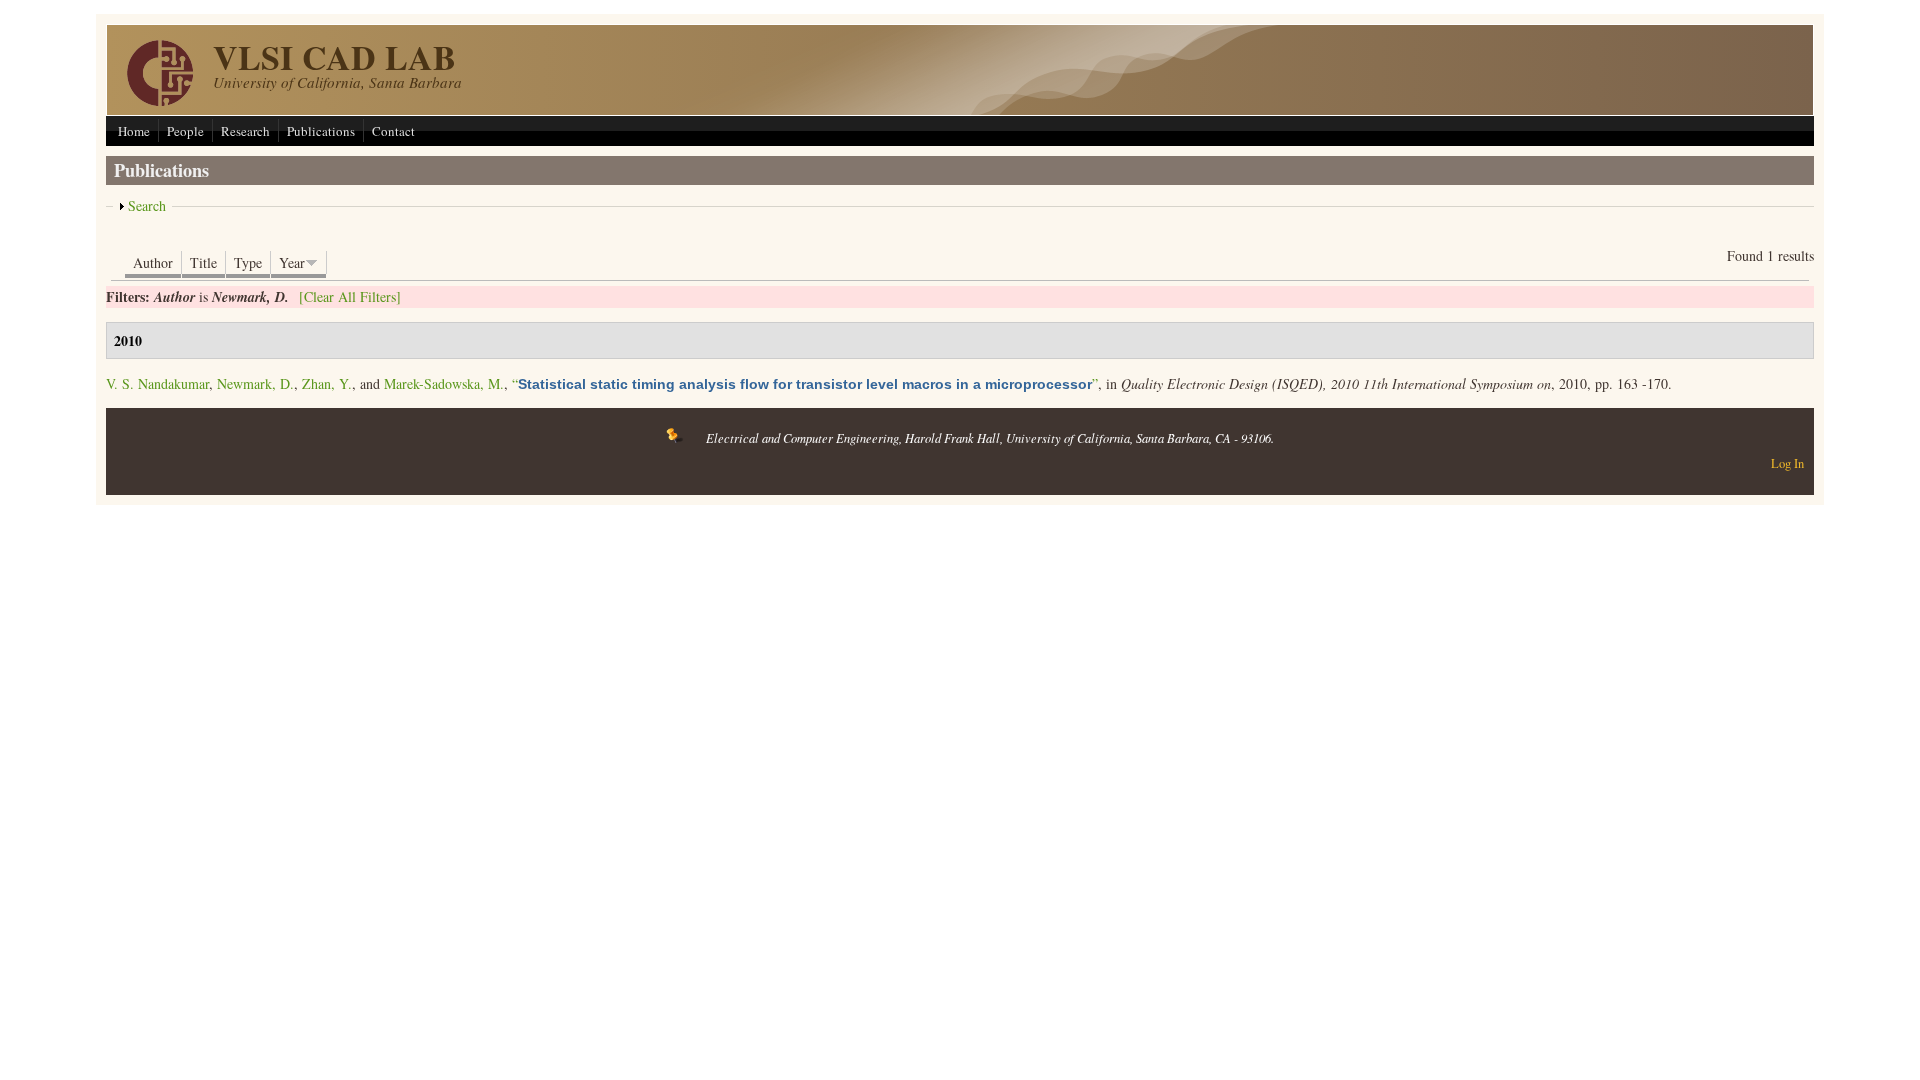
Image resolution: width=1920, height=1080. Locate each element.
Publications (321, 131)
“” (805, 383)
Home (134, 131)
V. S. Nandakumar (157, 383)
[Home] (160, 100)
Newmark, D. (255, 383)
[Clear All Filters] (350, 296)
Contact (393, 131)
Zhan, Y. (327, 383)
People (185, 131)
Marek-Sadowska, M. (444, 383)
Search (147, 205)
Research (245, 131)
